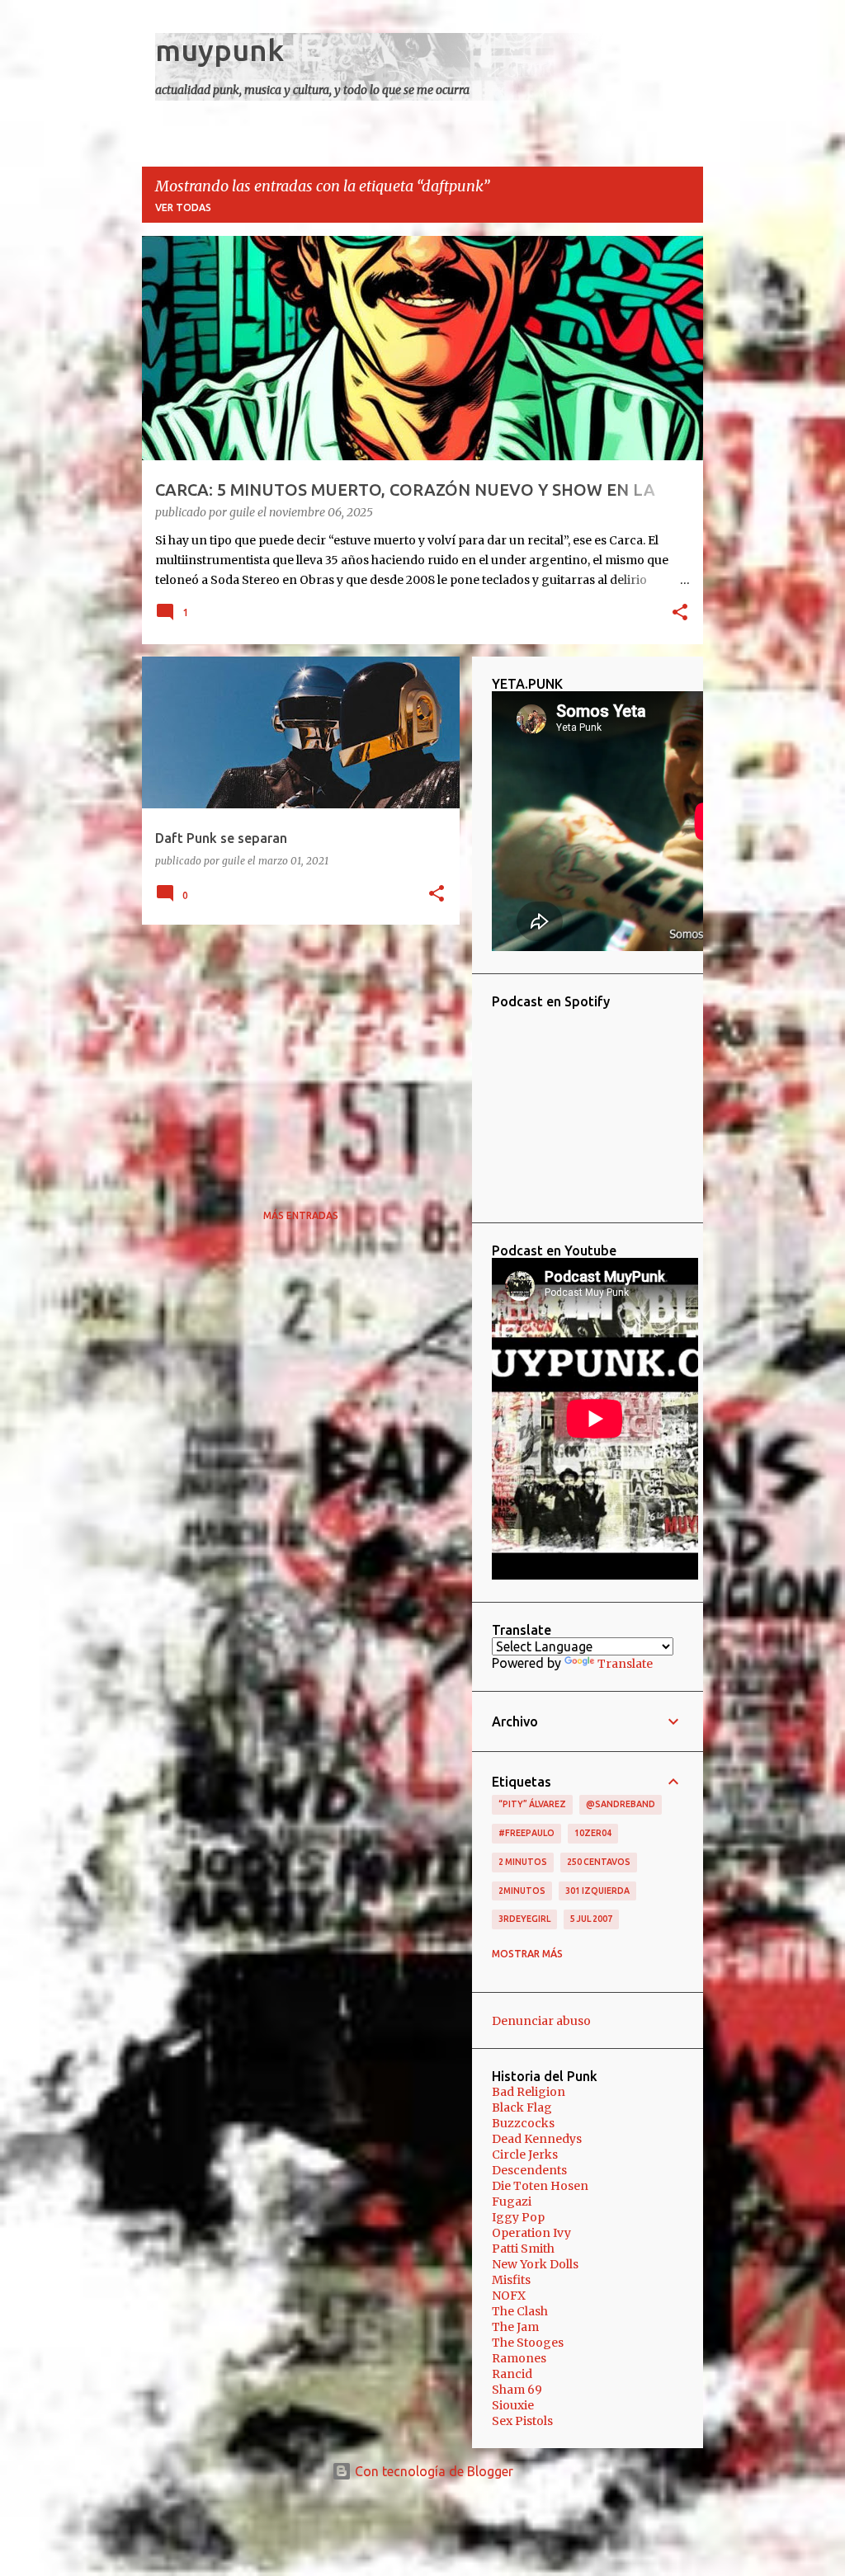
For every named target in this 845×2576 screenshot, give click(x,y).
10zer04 (593, 1833)
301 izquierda (597, 1891)
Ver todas (183, 207)
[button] (680, 614)
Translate (625, 1664)
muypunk (220, 50)
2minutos (522, 1891)
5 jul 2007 (591, 1919)
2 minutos (523, 1862)
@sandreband (621, 1804)
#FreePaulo (526, 1833)
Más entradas (301, 1215)
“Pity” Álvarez (532, 1804)
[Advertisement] (295, 1053)
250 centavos (599, 1862)
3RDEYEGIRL (524, 1919)
